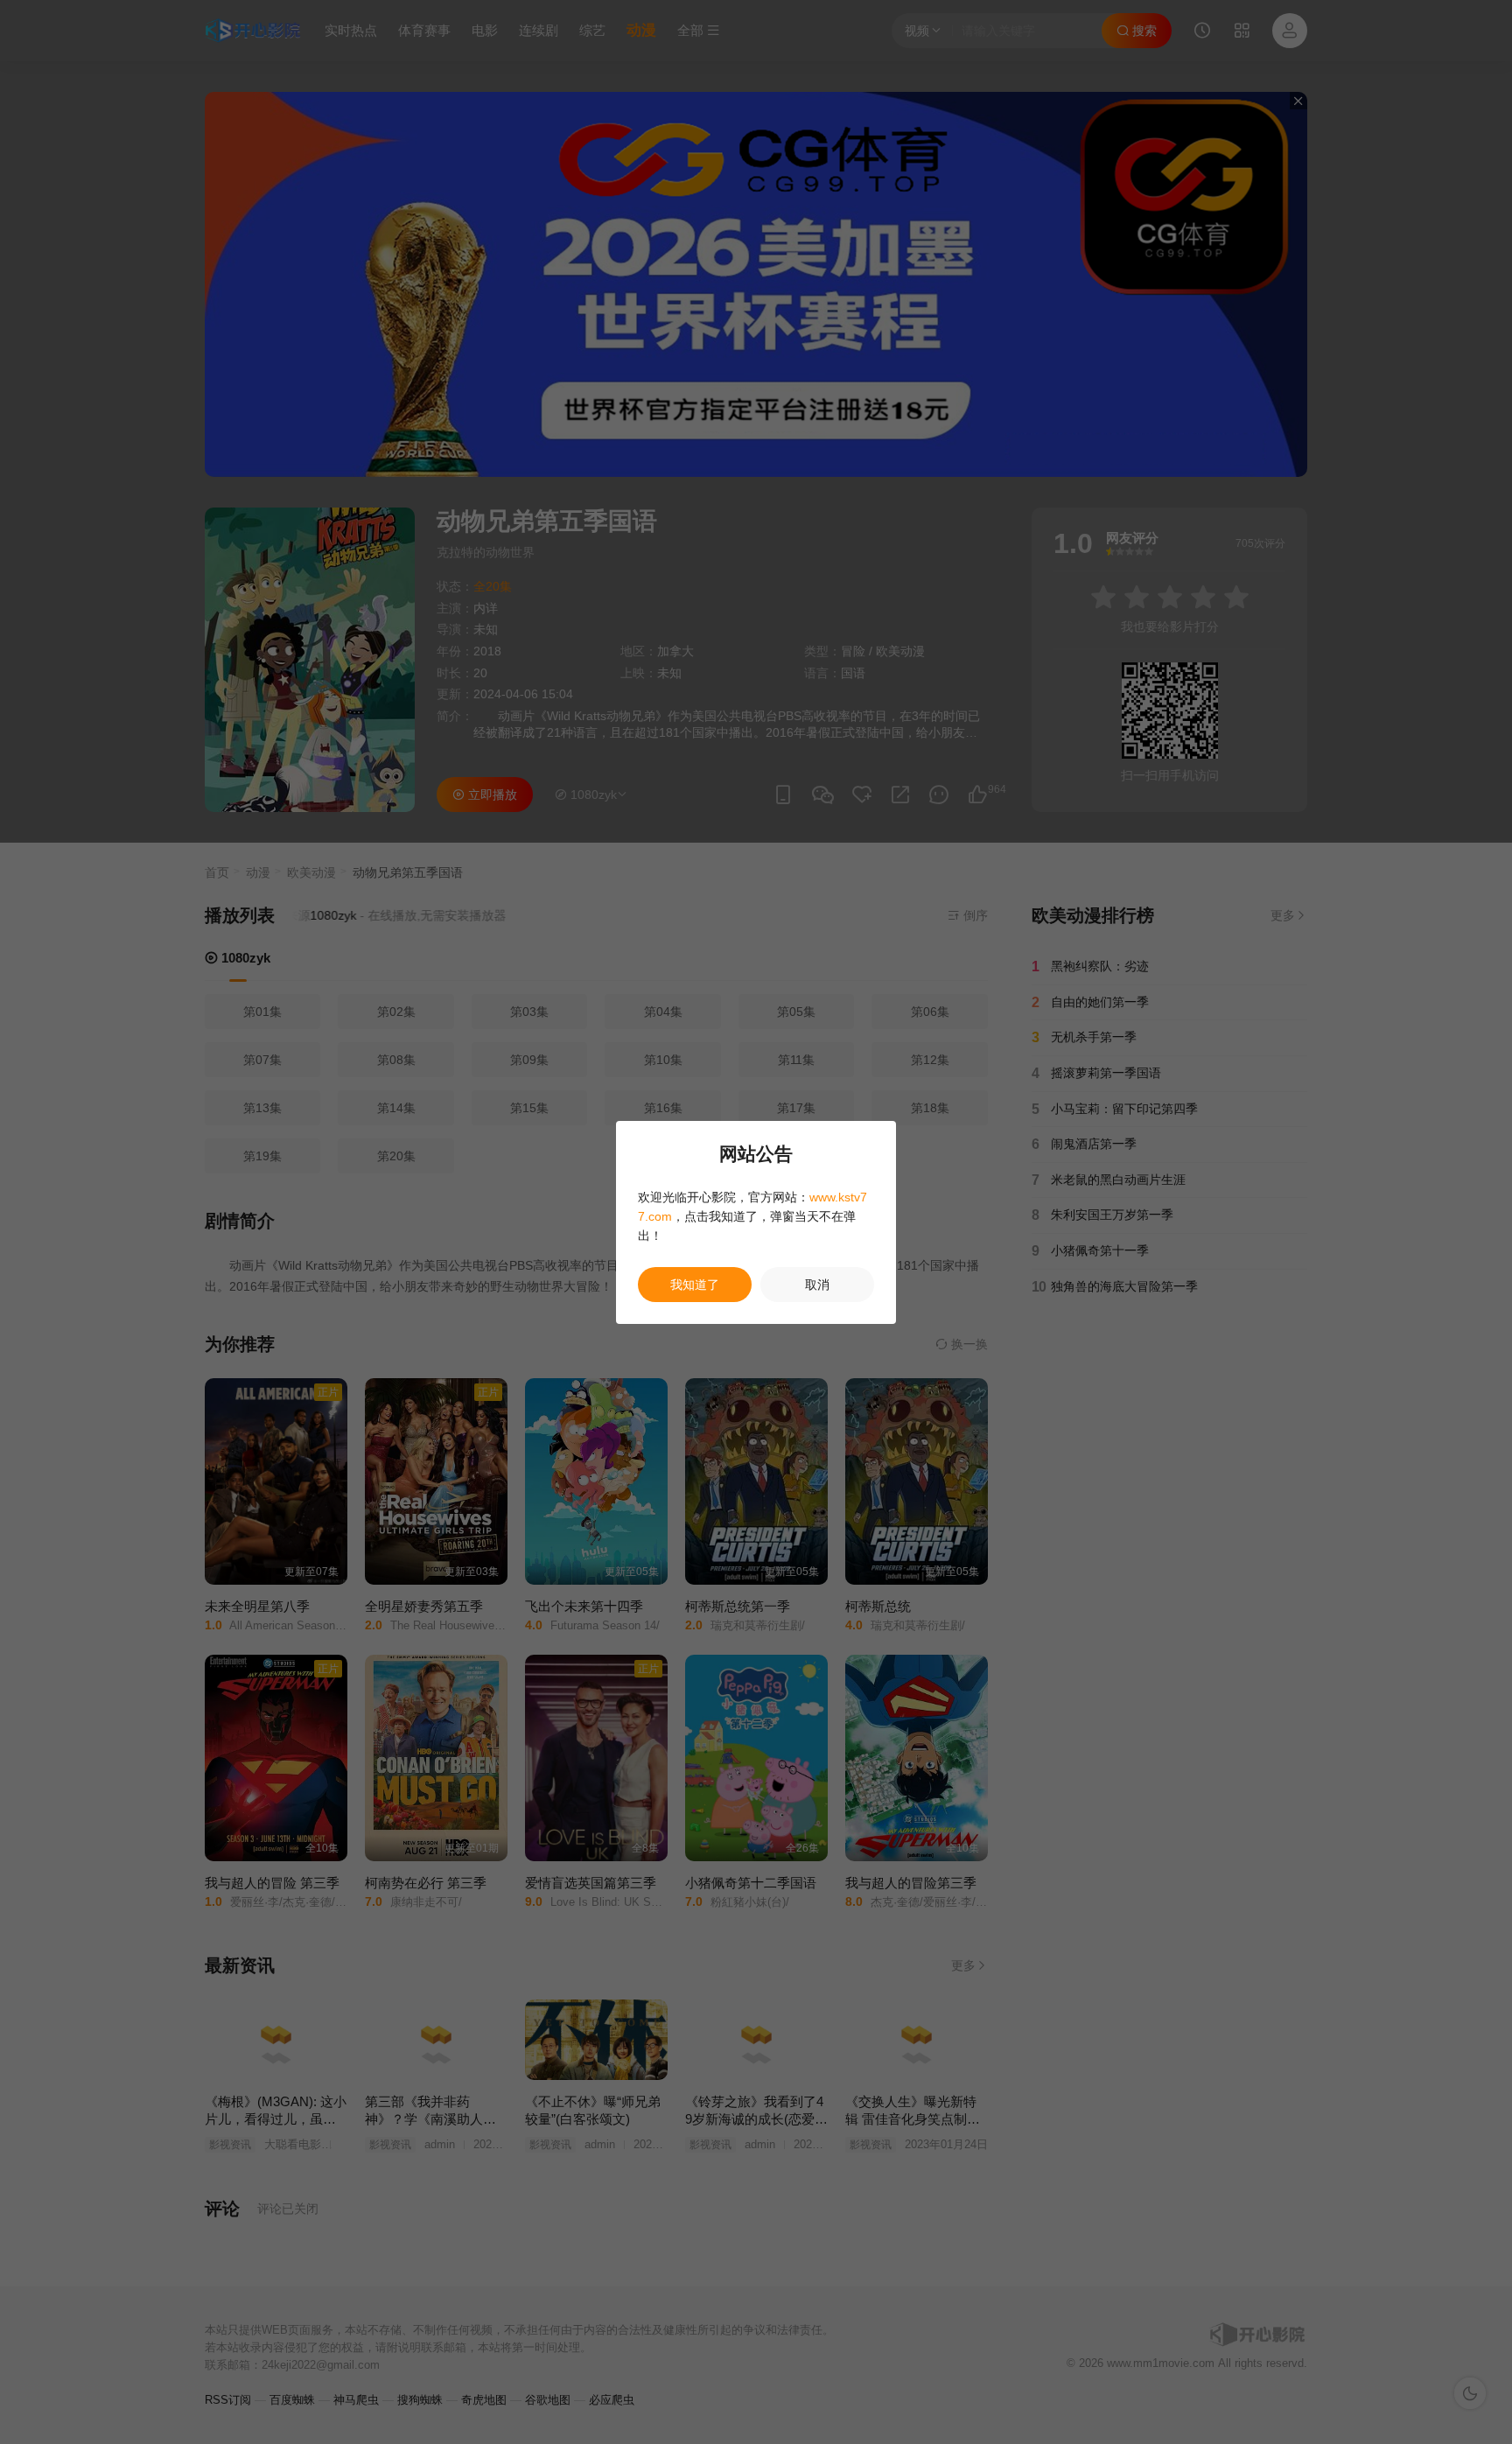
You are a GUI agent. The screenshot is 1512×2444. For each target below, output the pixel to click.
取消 (817, 1285)
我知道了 (695, 1285)
